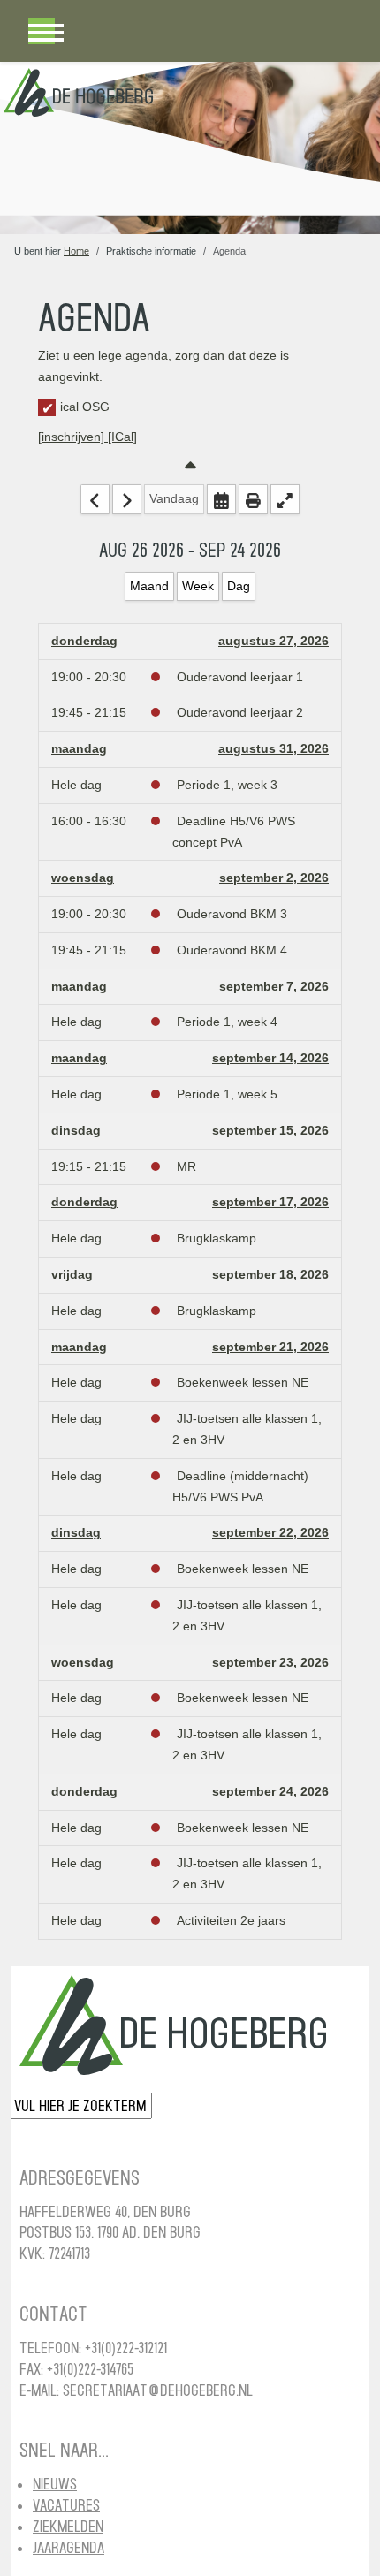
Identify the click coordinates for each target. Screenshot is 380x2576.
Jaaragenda (68, 2547)
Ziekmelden (68, 2526)
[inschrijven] (73, 437)
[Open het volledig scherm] (285, 499)
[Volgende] (127, 499)
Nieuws (55, 2484)
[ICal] (122, 437)
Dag (239, 586)
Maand (149, 586)
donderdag (84, 641)
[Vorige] (95, 499)
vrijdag (72, 1274)
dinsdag (76, 1130)
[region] (190, 148)
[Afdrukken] (253, 499)
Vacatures (66, 2505)
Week (198, 586)
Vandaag (174, 498)
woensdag (83, 878)
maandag (79, 748)
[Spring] (221, 499)
